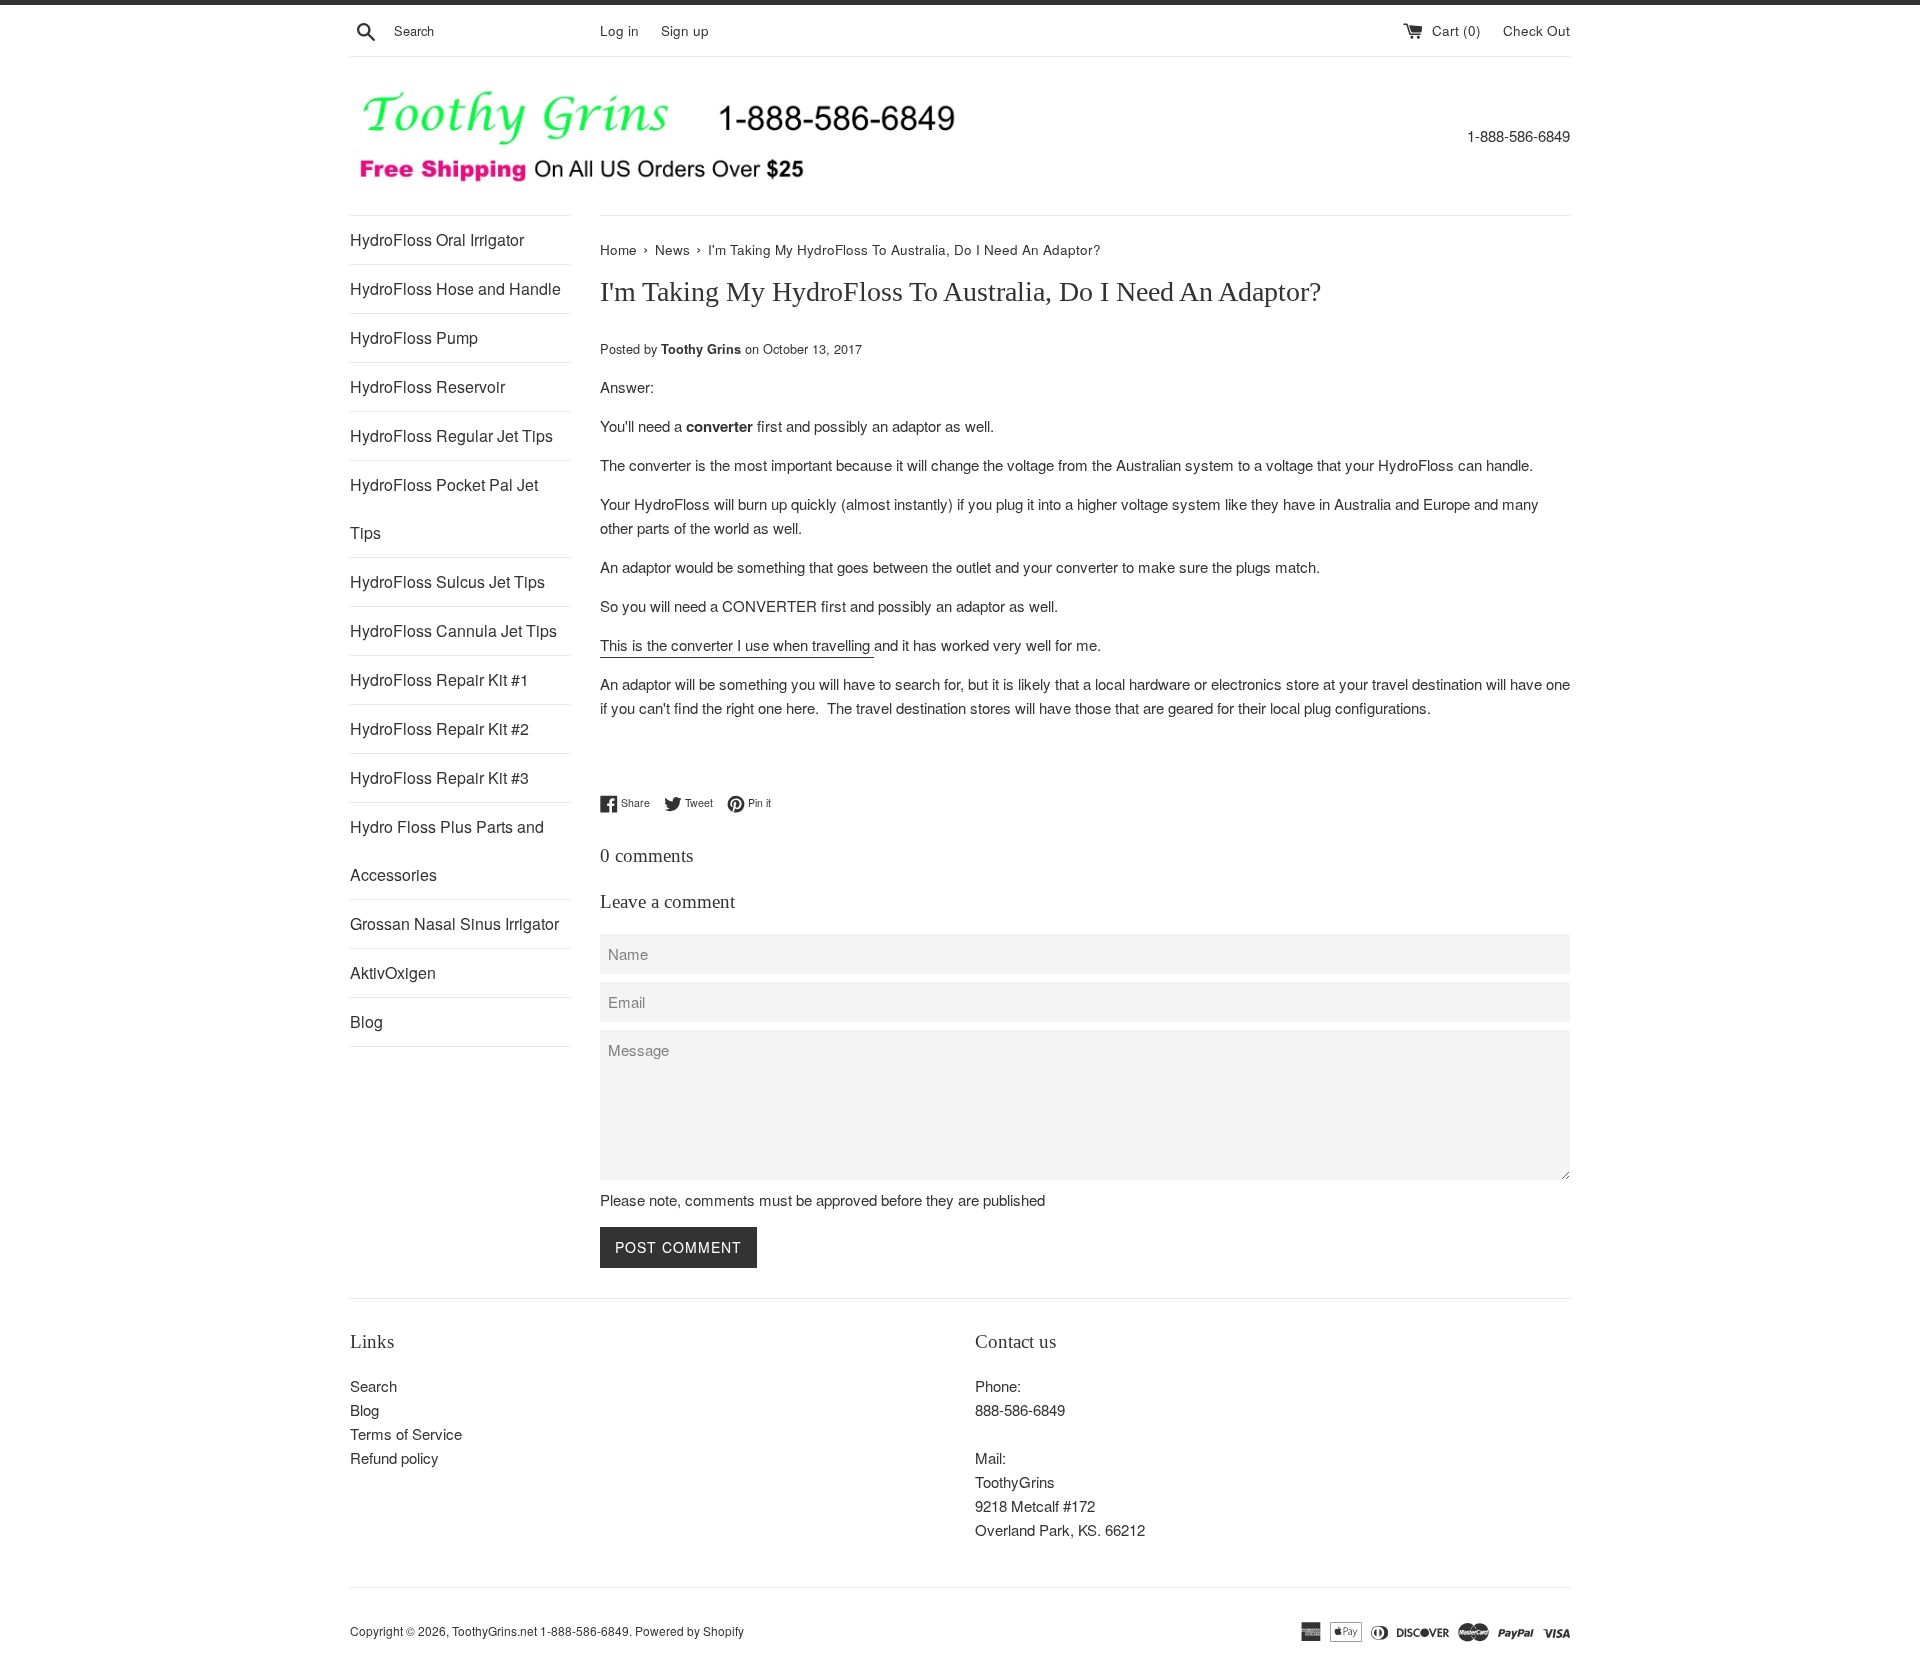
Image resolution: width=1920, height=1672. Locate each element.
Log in (619, 30)
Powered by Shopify (689, 1630)
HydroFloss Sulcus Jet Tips (447, 581)
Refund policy (394, 1457)
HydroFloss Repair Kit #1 (439, 679)
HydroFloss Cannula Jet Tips (453, 630)
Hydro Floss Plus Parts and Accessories (447, 850)
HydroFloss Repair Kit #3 (439, 777)
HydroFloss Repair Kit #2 (439, 728)
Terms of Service (406, 1433)
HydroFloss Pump (414, 337)
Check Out (1536, 30)
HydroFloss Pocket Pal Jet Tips (444, 508)
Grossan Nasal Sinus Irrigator (454, 923)
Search (373, 1385)
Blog (366, 1021)
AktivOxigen (393, 972)
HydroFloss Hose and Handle (455, 288)
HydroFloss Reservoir (427, 386)
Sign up (685, 30)
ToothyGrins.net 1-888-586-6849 (540, 1630)
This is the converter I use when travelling (737, 644)
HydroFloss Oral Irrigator (437, 239)
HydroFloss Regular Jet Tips (451, 435)
